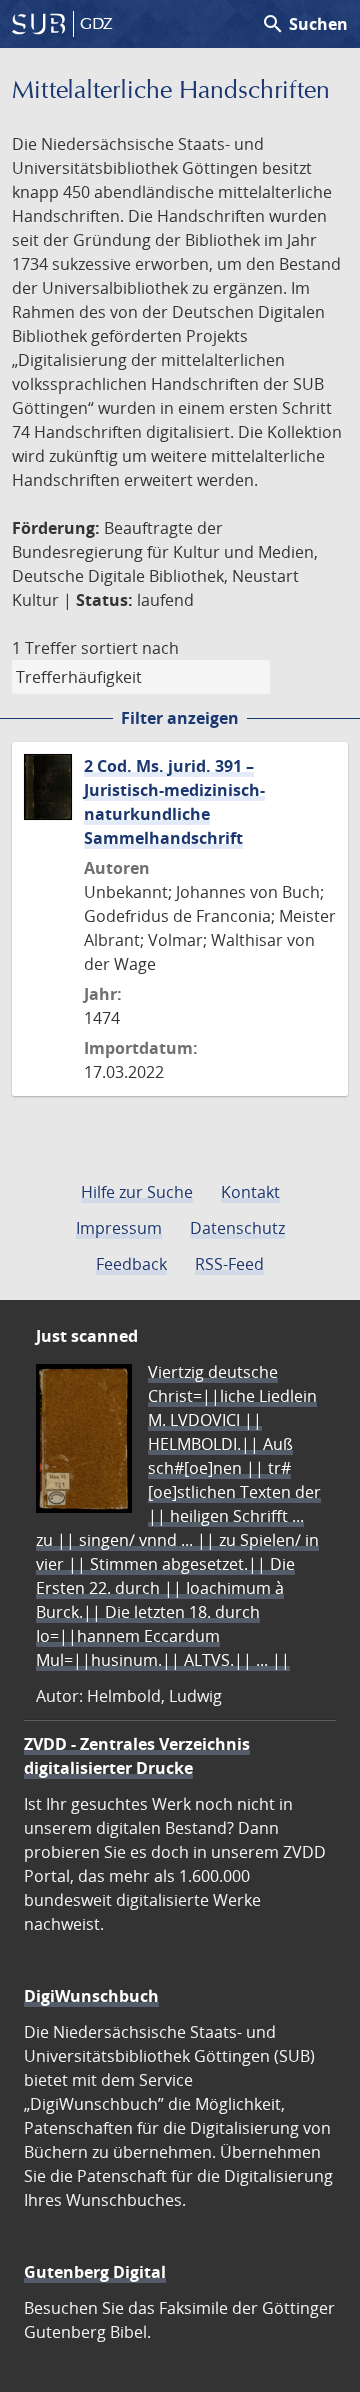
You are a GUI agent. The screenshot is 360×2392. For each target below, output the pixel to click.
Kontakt (250, 1192)
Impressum (119, 1228)
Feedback (131, 1264)
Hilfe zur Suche (137, 1192)
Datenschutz (237, 1228)
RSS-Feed (229, 1264)
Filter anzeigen (180, 718)
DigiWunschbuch (91, 1996)
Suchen (304, 24)
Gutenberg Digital (95, 2272)
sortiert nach (130, 648)
